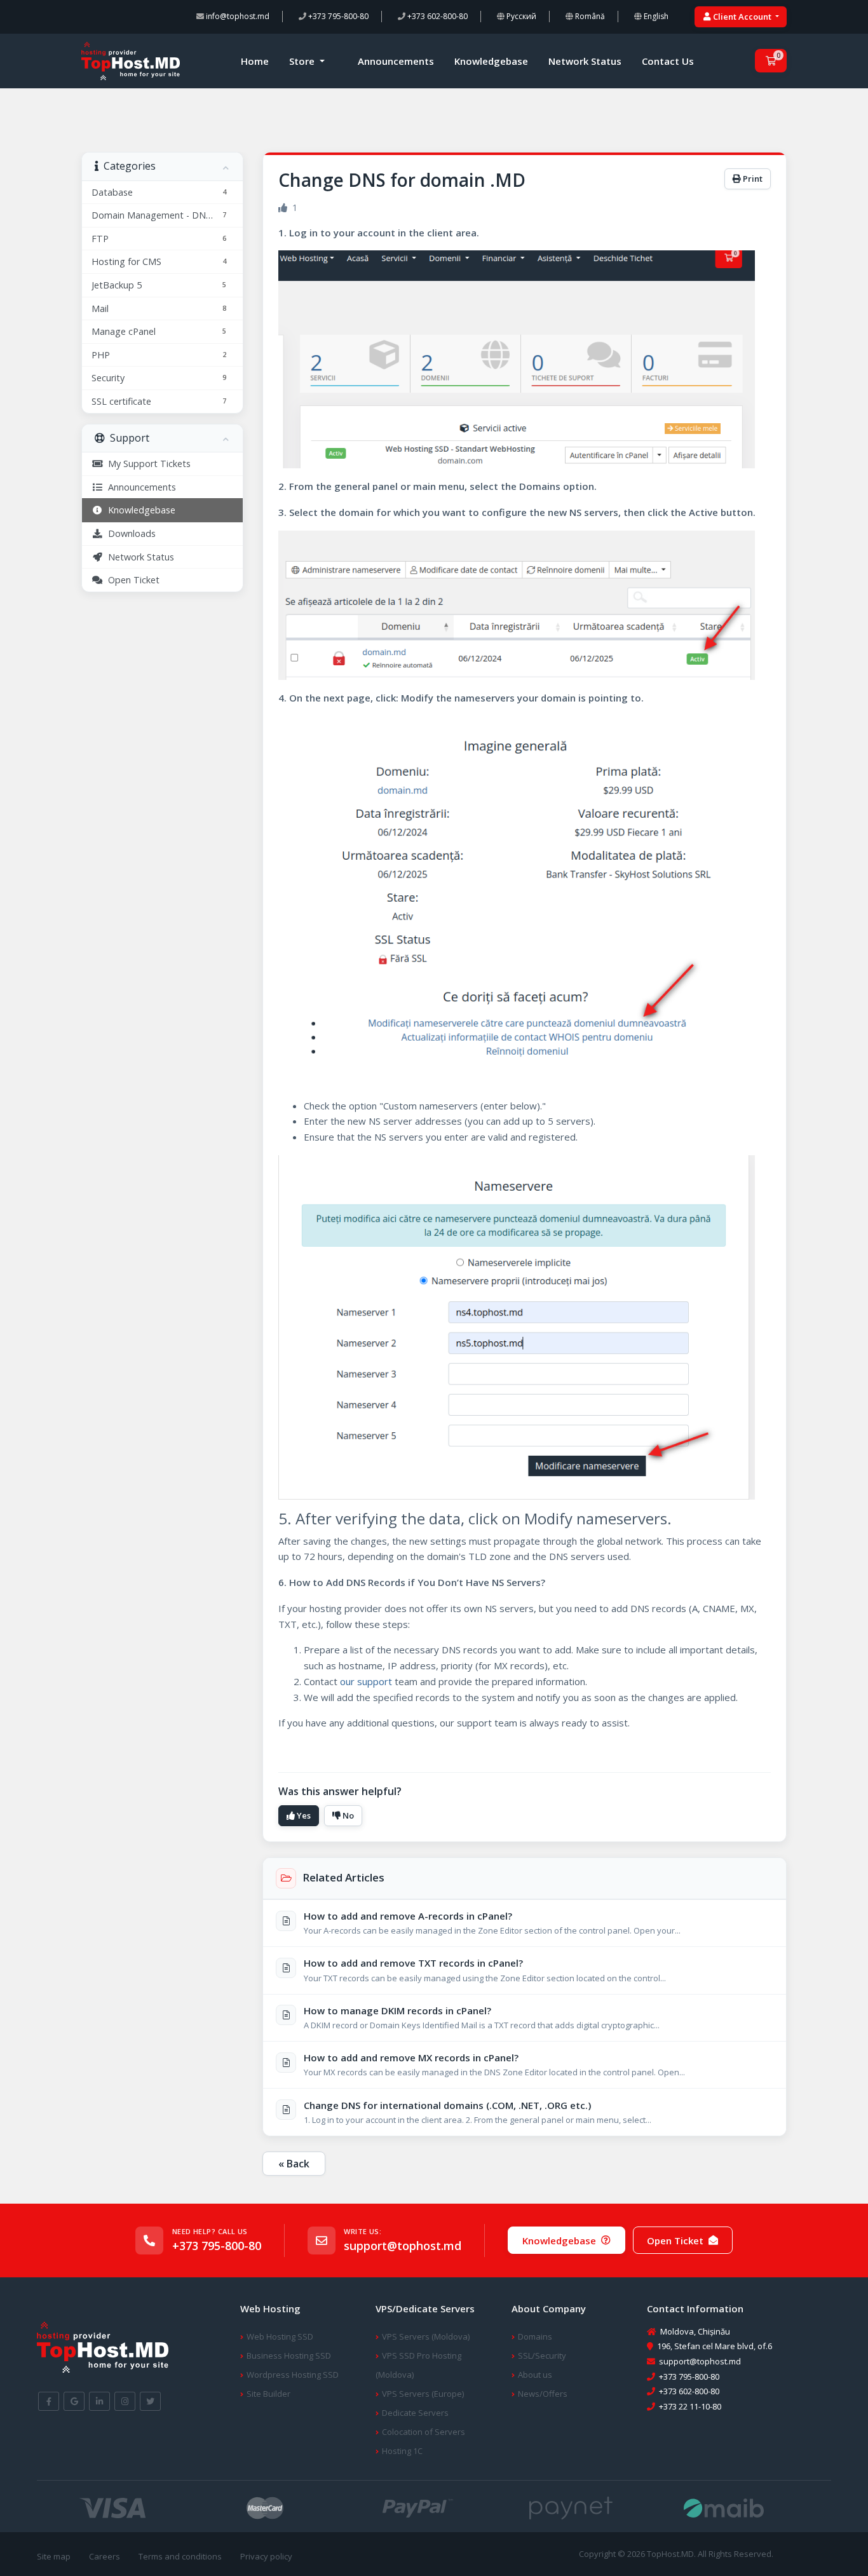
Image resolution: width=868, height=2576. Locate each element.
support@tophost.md (403, 2246)
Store (303, 61)
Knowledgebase (491, 61)
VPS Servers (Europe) (423, 2394)
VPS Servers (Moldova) (426, 2336)
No (347, 1815)
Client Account (742, 17)
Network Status (585, 61)
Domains (535, 2336)
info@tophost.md (237, 16)
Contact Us (668, 61)
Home (255, 61)
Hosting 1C (402, 2451)
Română (589, 16)
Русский (520, 16)
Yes (303, 1815)
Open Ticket (131, 580)
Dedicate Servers (415, 2413)
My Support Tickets (147, 464)
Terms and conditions (180, 2556)
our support (366, 1681)
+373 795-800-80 (337, 16)
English (655, 16)
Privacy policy (266, 2556)
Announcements (396, 61)
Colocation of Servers (424, 2432)
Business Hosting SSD (289, 2356)
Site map (54, 2556)
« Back (294, 2164)
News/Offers (543, 2394)
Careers (105, 2556)
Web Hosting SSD (280, 2336)
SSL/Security (542, 2356)
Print (752, 179)
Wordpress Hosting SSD (293, 2375)
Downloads (129, 533)
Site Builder (268, 2394)
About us (535, 2375)
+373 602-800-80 (437, 16)
